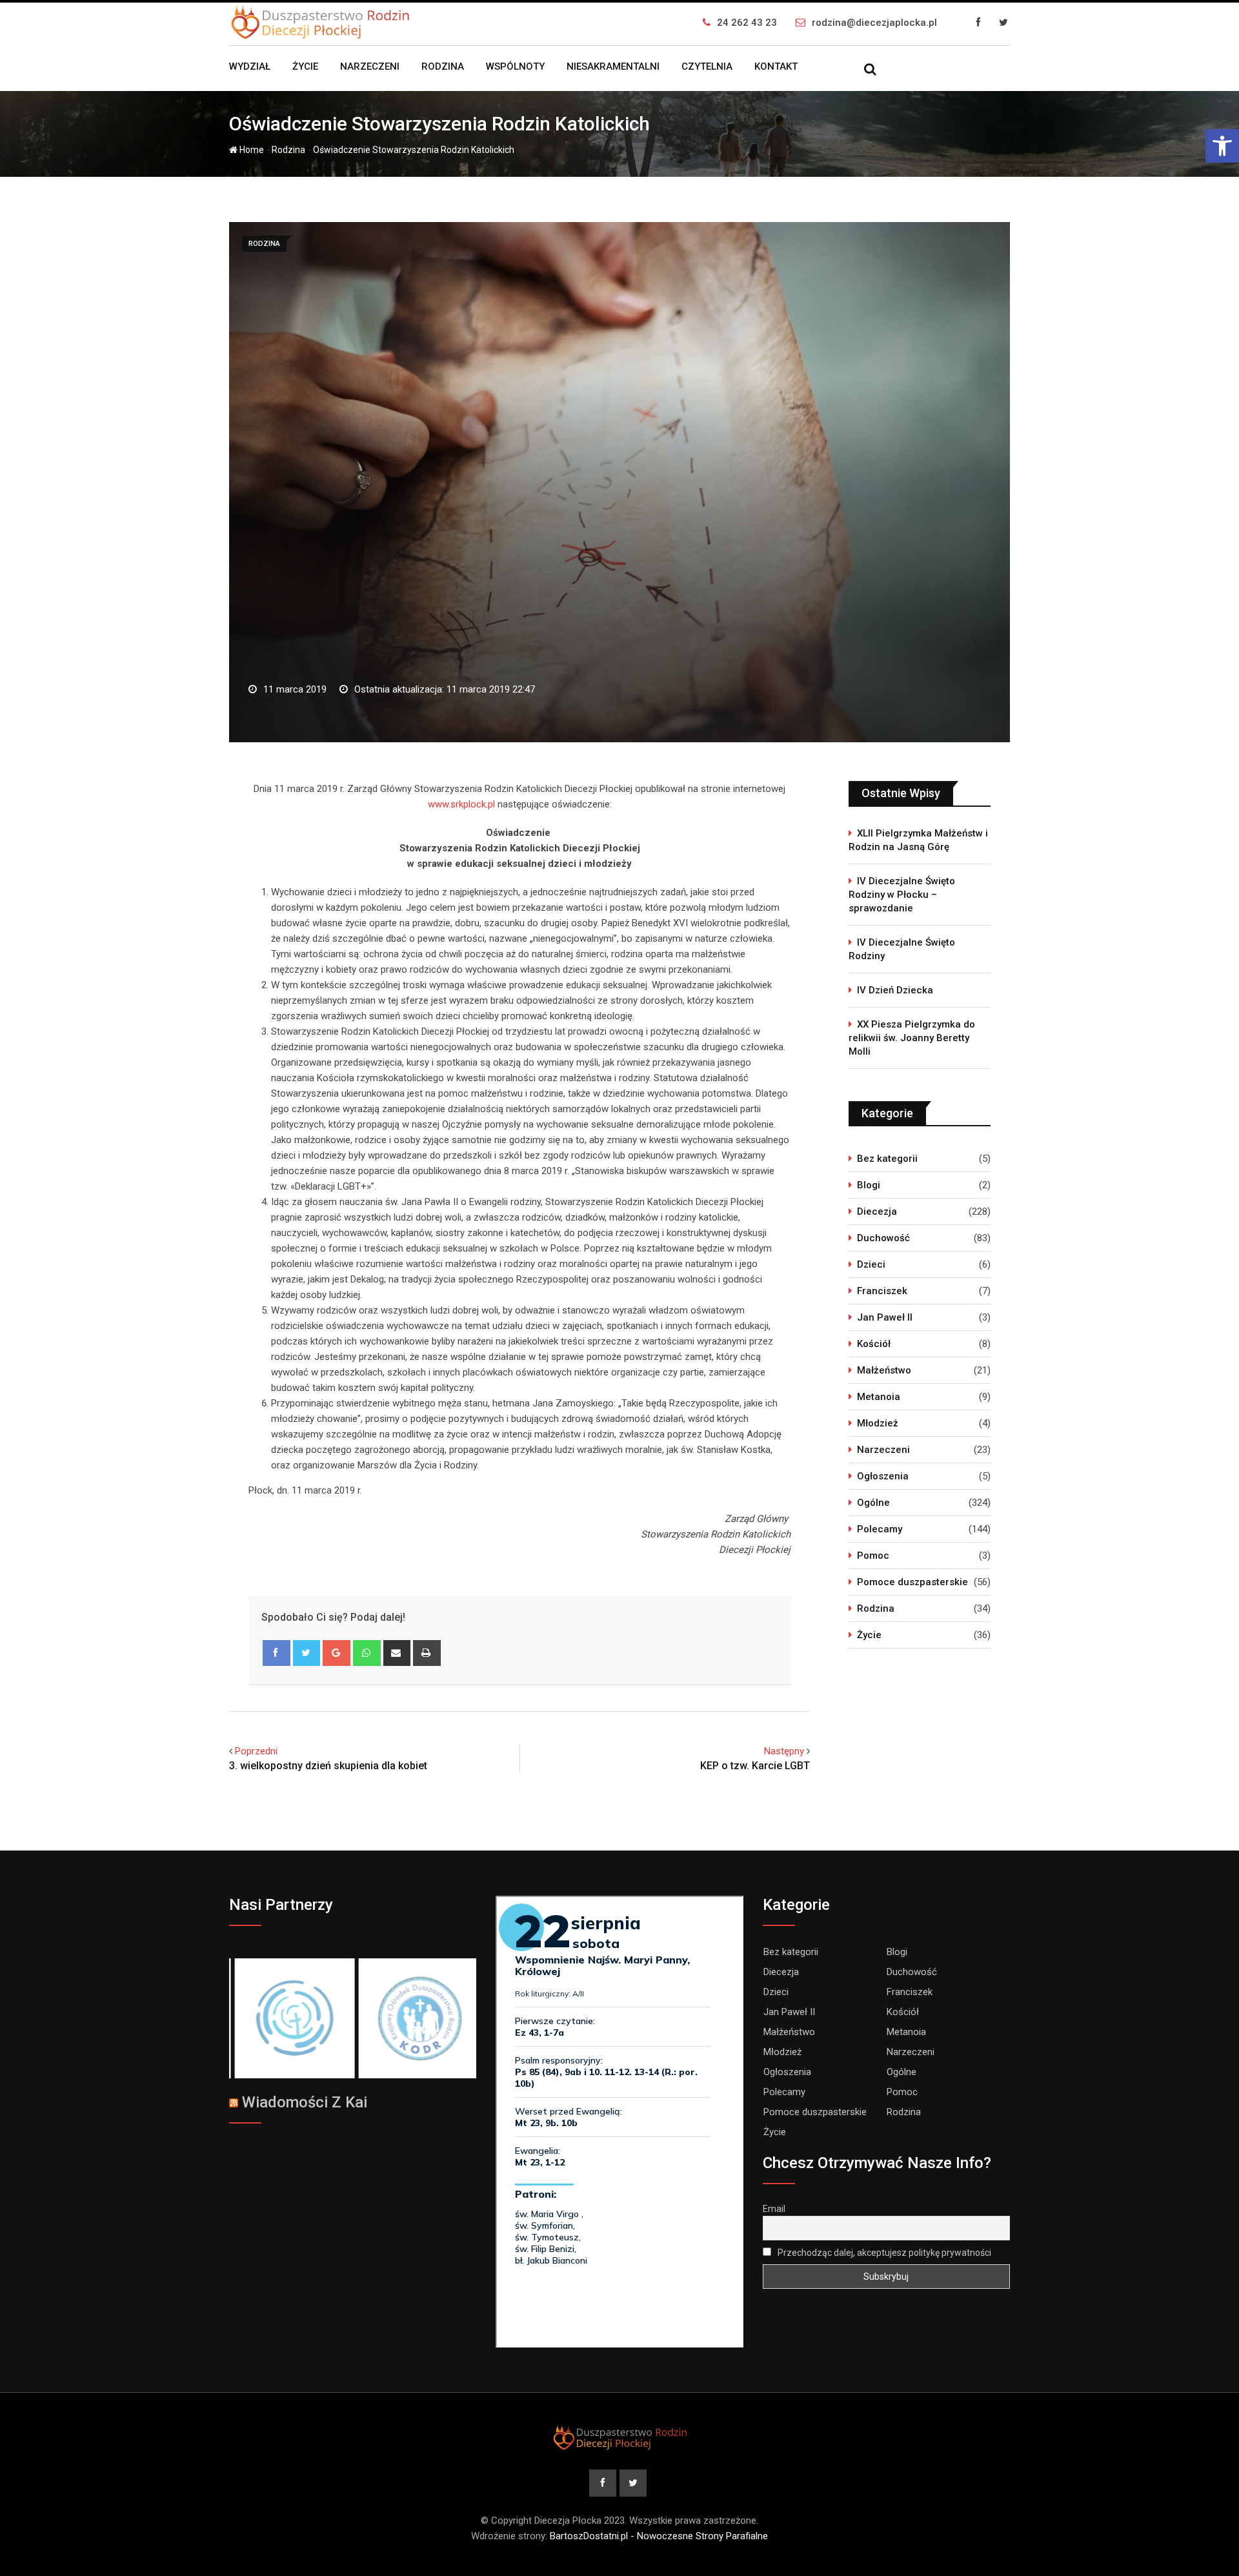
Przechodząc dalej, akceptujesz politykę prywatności (883, 2253)
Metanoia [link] (879, 1397)
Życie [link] (305, 66)
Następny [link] (784, 1751)
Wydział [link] (250, 66)
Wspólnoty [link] (515, 66)
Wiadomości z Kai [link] (305, 2102)
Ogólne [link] (873, 1503)
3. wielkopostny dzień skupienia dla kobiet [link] (328, 1766)
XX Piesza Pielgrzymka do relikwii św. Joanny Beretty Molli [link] (912, 1038)
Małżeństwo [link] (884, 1370)
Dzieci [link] (871, 1264)
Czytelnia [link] (707, 66)
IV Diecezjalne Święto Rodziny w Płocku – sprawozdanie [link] (902, 895)
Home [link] (251, 150)
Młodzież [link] (878, 1423)
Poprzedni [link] (256, 1751)
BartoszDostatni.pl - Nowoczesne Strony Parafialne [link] (659, 2536)
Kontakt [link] (776, 66)
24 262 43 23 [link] (747, 23)
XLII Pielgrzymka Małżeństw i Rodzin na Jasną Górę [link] (918, 840)
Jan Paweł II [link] (885, 1317)
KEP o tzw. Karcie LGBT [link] (755, 1766)
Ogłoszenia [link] (883, 1476)
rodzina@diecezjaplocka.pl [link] (874, 23)
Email (774, 2209)
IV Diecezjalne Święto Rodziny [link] (902, 949)
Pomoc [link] (873, 1556)
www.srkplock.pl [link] (461, 804)
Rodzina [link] (443, 66)
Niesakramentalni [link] (613, 66)
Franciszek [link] (882, 1291)
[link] (1222, 146)
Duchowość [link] (883, 1238)
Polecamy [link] (880, 1529)
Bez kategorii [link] (887, 1159)
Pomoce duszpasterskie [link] (912, 1582)
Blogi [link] (869, 1185)
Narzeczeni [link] (370, 66)
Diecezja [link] (877, 1212)
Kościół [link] (874, 1344)
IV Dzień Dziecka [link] (895, 990)
